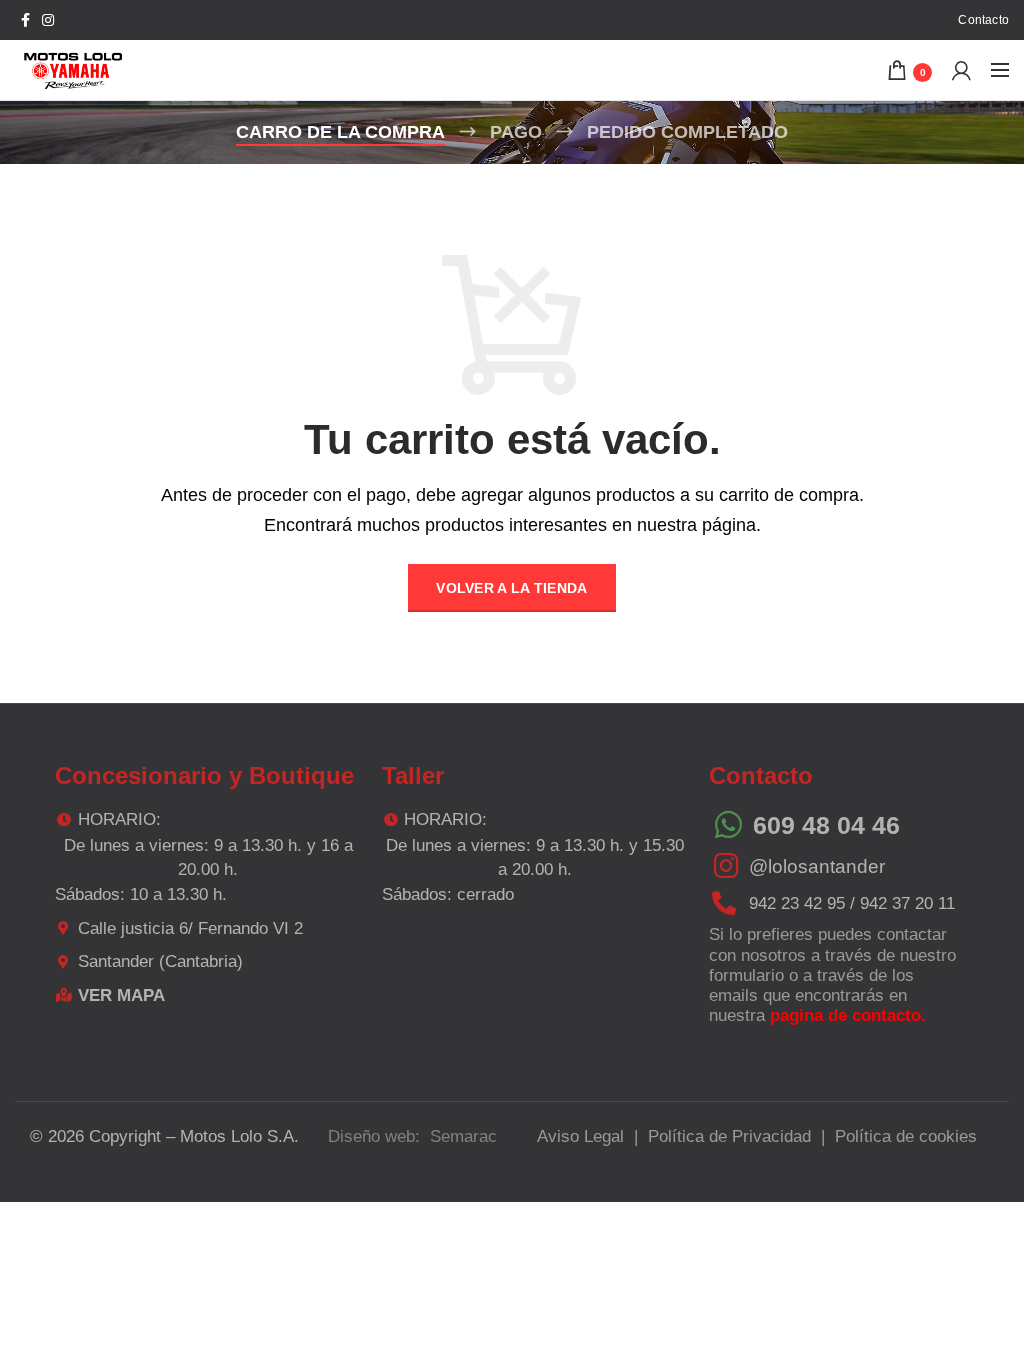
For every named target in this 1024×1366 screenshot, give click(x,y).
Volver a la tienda (511, 588)
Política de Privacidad (729, 1136)
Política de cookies (906, 1136)
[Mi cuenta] (961, 70)
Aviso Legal (580, 1136)
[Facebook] (25, 20)
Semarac (463, 1136)
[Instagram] (48, 20)
